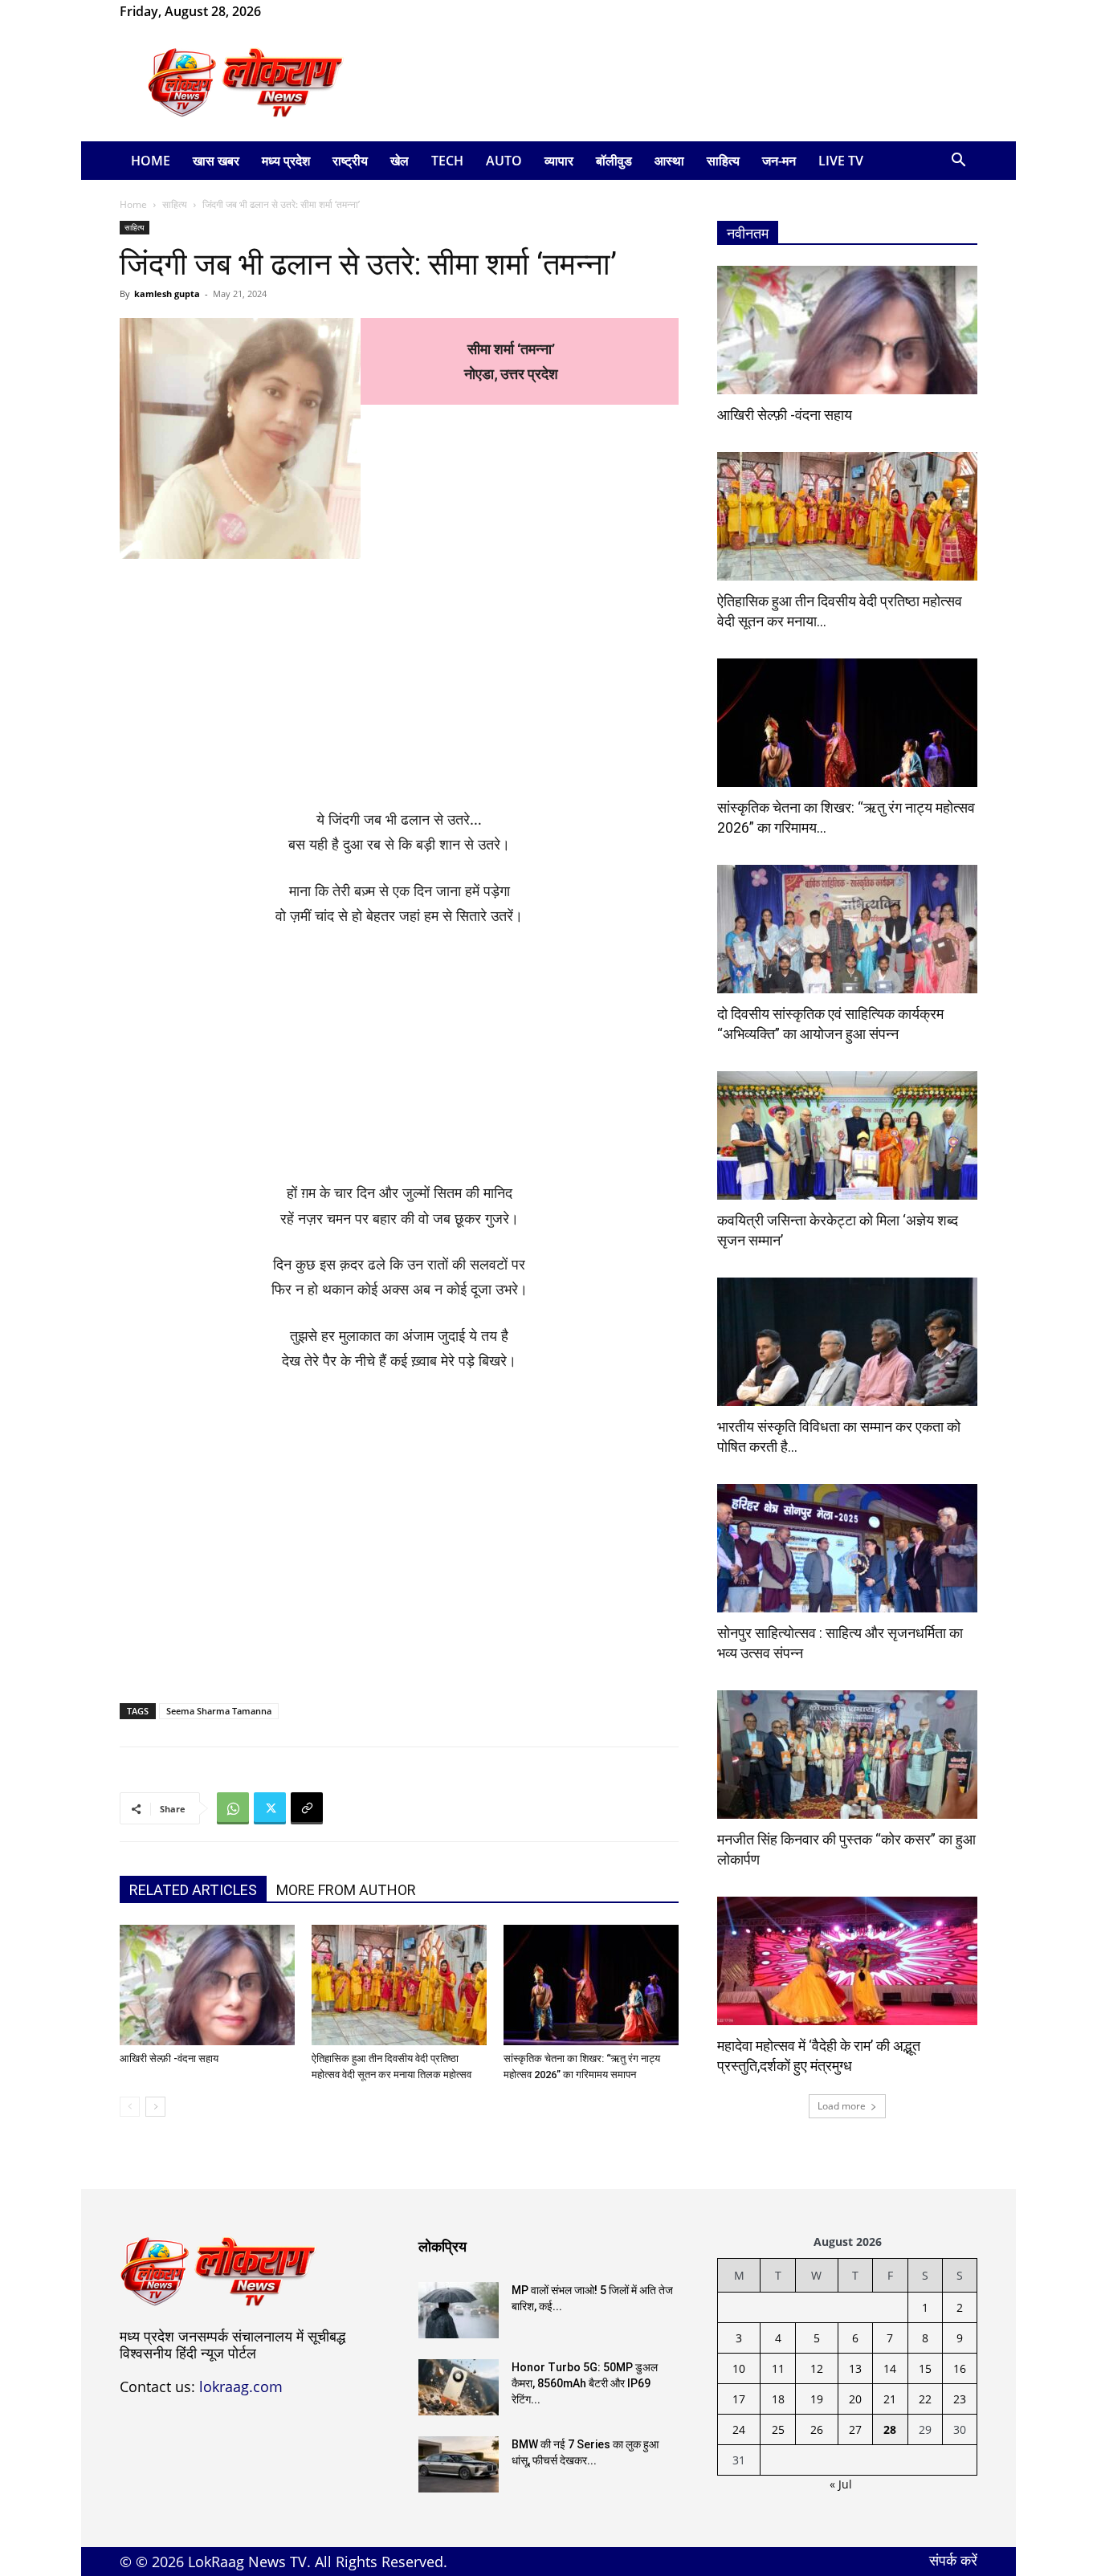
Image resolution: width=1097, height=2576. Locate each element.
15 (925, 2368)
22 (925, 2399)
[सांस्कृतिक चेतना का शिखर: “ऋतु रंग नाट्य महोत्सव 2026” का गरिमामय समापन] (591, 1985)
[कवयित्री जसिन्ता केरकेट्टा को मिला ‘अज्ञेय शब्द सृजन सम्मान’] (847, 1135)
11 (778, 2368)
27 (855, 2429)
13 (855, 2368)
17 (739, 2399)
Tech (447, 161)
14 (890, 2368)
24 (739, 2429)
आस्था (669, 161)
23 (960, 2399)
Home (151, 161)
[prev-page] (130, 2107)
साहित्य (723, 161)
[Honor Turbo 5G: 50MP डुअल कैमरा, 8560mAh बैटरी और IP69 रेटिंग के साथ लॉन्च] (459, 2387)
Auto (504, 161)
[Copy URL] (307, 1808)
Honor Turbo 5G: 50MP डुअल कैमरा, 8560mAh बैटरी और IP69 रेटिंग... (585, 2383)
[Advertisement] (685, 83)
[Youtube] (352, 11)
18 (778, 2399)
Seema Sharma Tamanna (219, 1711)
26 (817, 2429)
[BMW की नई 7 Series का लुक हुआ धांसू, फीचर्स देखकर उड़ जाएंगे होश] (459, 2464)
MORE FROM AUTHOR (346, 1890)
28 (890, 2429)
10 (739, 2368)
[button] (958, 162)
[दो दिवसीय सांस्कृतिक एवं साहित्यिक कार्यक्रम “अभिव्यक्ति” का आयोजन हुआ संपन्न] (847, 929)
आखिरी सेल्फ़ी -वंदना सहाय (169, 2058)
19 (817, 2399)
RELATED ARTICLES (193, 1890)
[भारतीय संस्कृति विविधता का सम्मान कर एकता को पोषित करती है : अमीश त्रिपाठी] (847, 1342)
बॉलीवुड (614, 161)
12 (817, 2368)
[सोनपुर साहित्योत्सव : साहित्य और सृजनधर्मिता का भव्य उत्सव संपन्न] (847, 1548)
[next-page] (155, 2107)
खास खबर (216, 161)
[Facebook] (299, 11)
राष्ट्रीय (350, 161)
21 (890, 2399)
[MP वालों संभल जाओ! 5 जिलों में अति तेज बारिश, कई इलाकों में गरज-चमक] (459, 2310)
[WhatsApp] (325, 11)
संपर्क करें (953, 2560)
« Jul (841, 2484)
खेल (400, 161)
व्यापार (559, 161)
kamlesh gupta (167, 293)
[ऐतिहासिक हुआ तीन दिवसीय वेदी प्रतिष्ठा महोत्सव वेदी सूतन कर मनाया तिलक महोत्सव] (399, 1985)
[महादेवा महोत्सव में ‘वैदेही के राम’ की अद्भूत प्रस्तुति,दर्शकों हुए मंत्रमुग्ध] (847, 1961)
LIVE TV (841, 161)
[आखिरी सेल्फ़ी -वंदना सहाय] (207, 1985)
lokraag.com (241, 2386)
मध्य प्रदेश (286, 161)
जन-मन (779, 161)
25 (778, 2429)
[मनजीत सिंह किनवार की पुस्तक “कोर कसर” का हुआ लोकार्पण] (847, 1755)
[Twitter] (270, 1808)
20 (855, 2399)
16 (960, 2368)
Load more (842, 2106)
